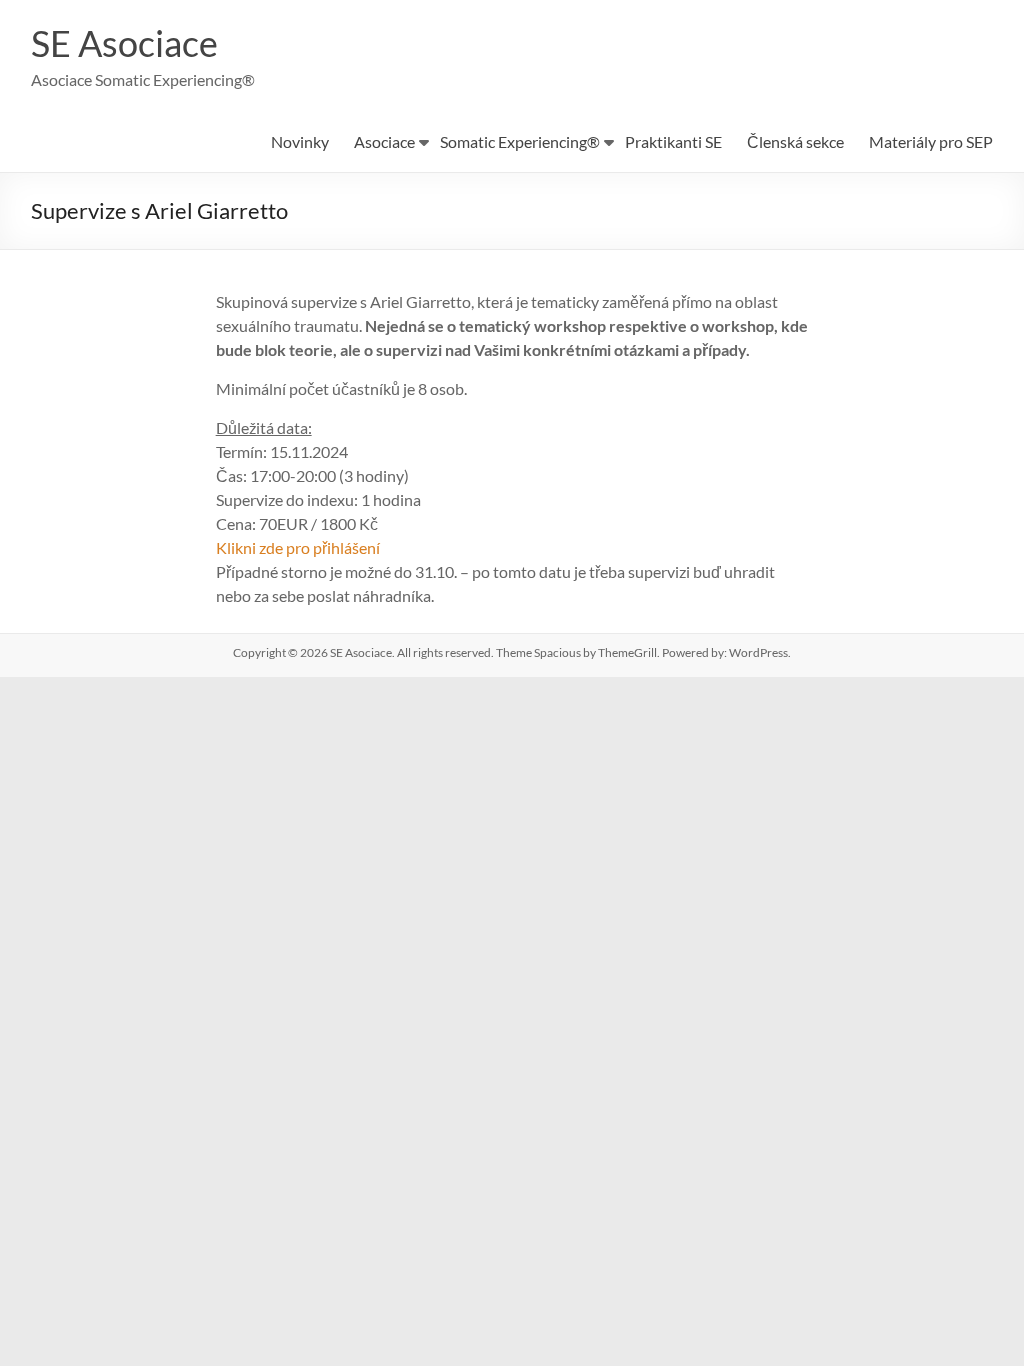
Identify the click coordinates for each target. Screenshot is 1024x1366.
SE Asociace (124, 43)
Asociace (384, 141)
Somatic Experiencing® (520, 141)
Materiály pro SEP (931, 141)
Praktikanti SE (673, 141)
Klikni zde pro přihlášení (298, 547)
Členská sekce (795, 141)
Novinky (300, 141)
